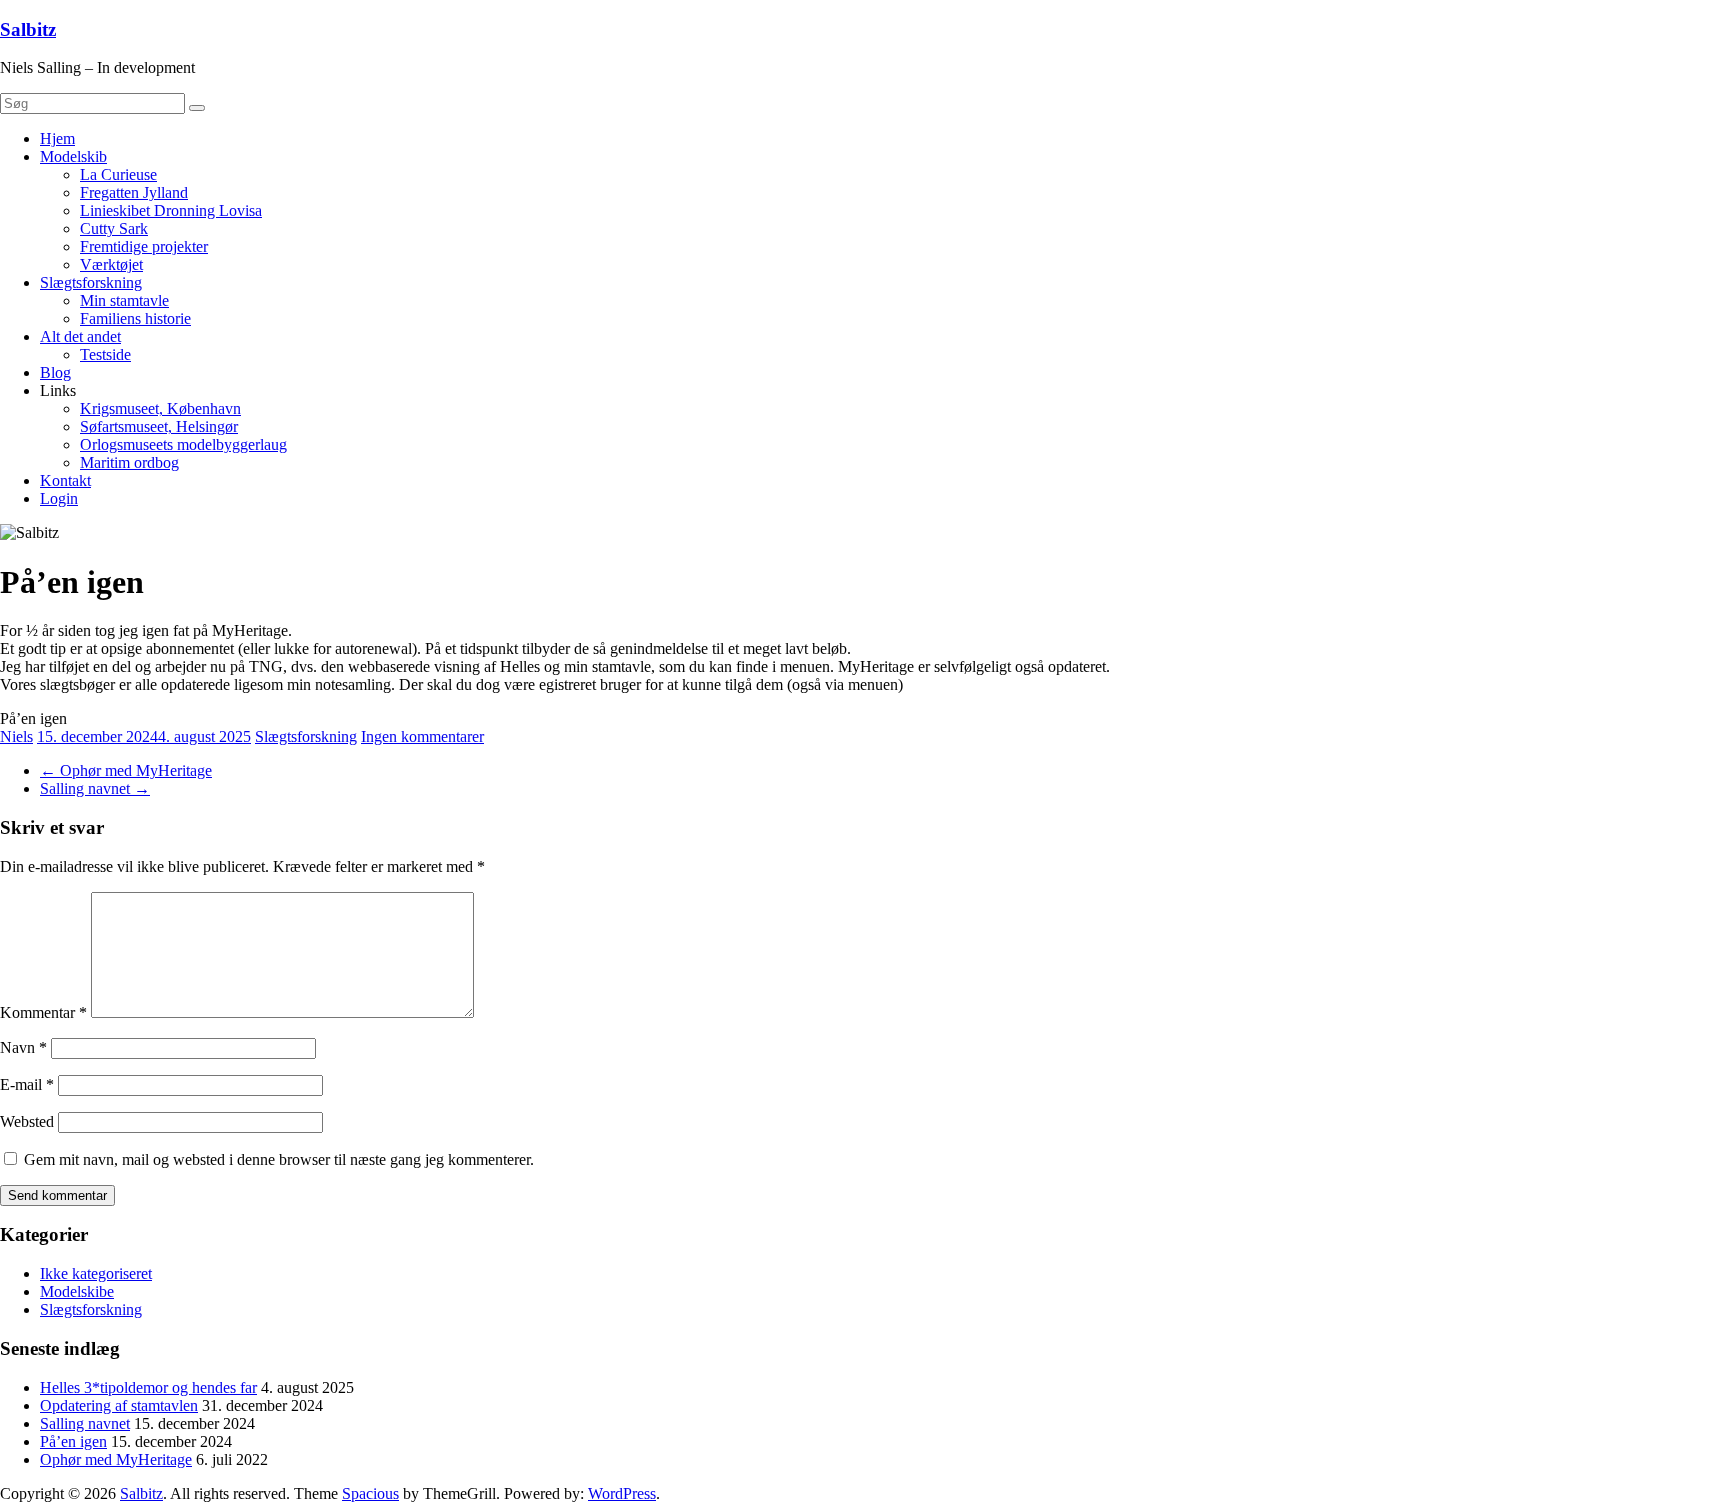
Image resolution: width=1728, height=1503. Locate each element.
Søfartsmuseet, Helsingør (159, 426)
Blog (55, 372)
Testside (105, 354)
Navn (23, 1047)
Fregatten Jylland (134, 192)
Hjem (57, 138)
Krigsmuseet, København (160, 408)
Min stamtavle (124, 300)
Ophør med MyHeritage (126, 770)
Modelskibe (77, 1291)
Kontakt (65, 480)
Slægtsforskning (91, 282)
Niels (16, 736)
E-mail (27, 1084)
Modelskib (73, 156)
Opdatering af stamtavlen (119, 1405)
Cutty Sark (114, 228)
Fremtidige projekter (144, 246)
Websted (27, 1121)
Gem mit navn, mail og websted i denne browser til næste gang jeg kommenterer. (279, 1159)
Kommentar (43, 1012)
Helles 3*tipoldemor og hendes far (148, 1387)
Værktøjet (111, 264)
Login (59, 498)
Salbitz (28, 29)
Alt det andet (80, 336)
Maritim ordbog (129, 462)
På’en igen (73, 1441)
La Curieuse (118, 174)
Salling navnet (95, 788)
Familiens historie (135, 318)
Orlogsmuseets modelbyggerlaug (183, 444)
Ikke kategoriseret (96, 1273)
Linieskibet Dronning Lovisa (171, 210)
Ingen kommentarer (422, 736)
